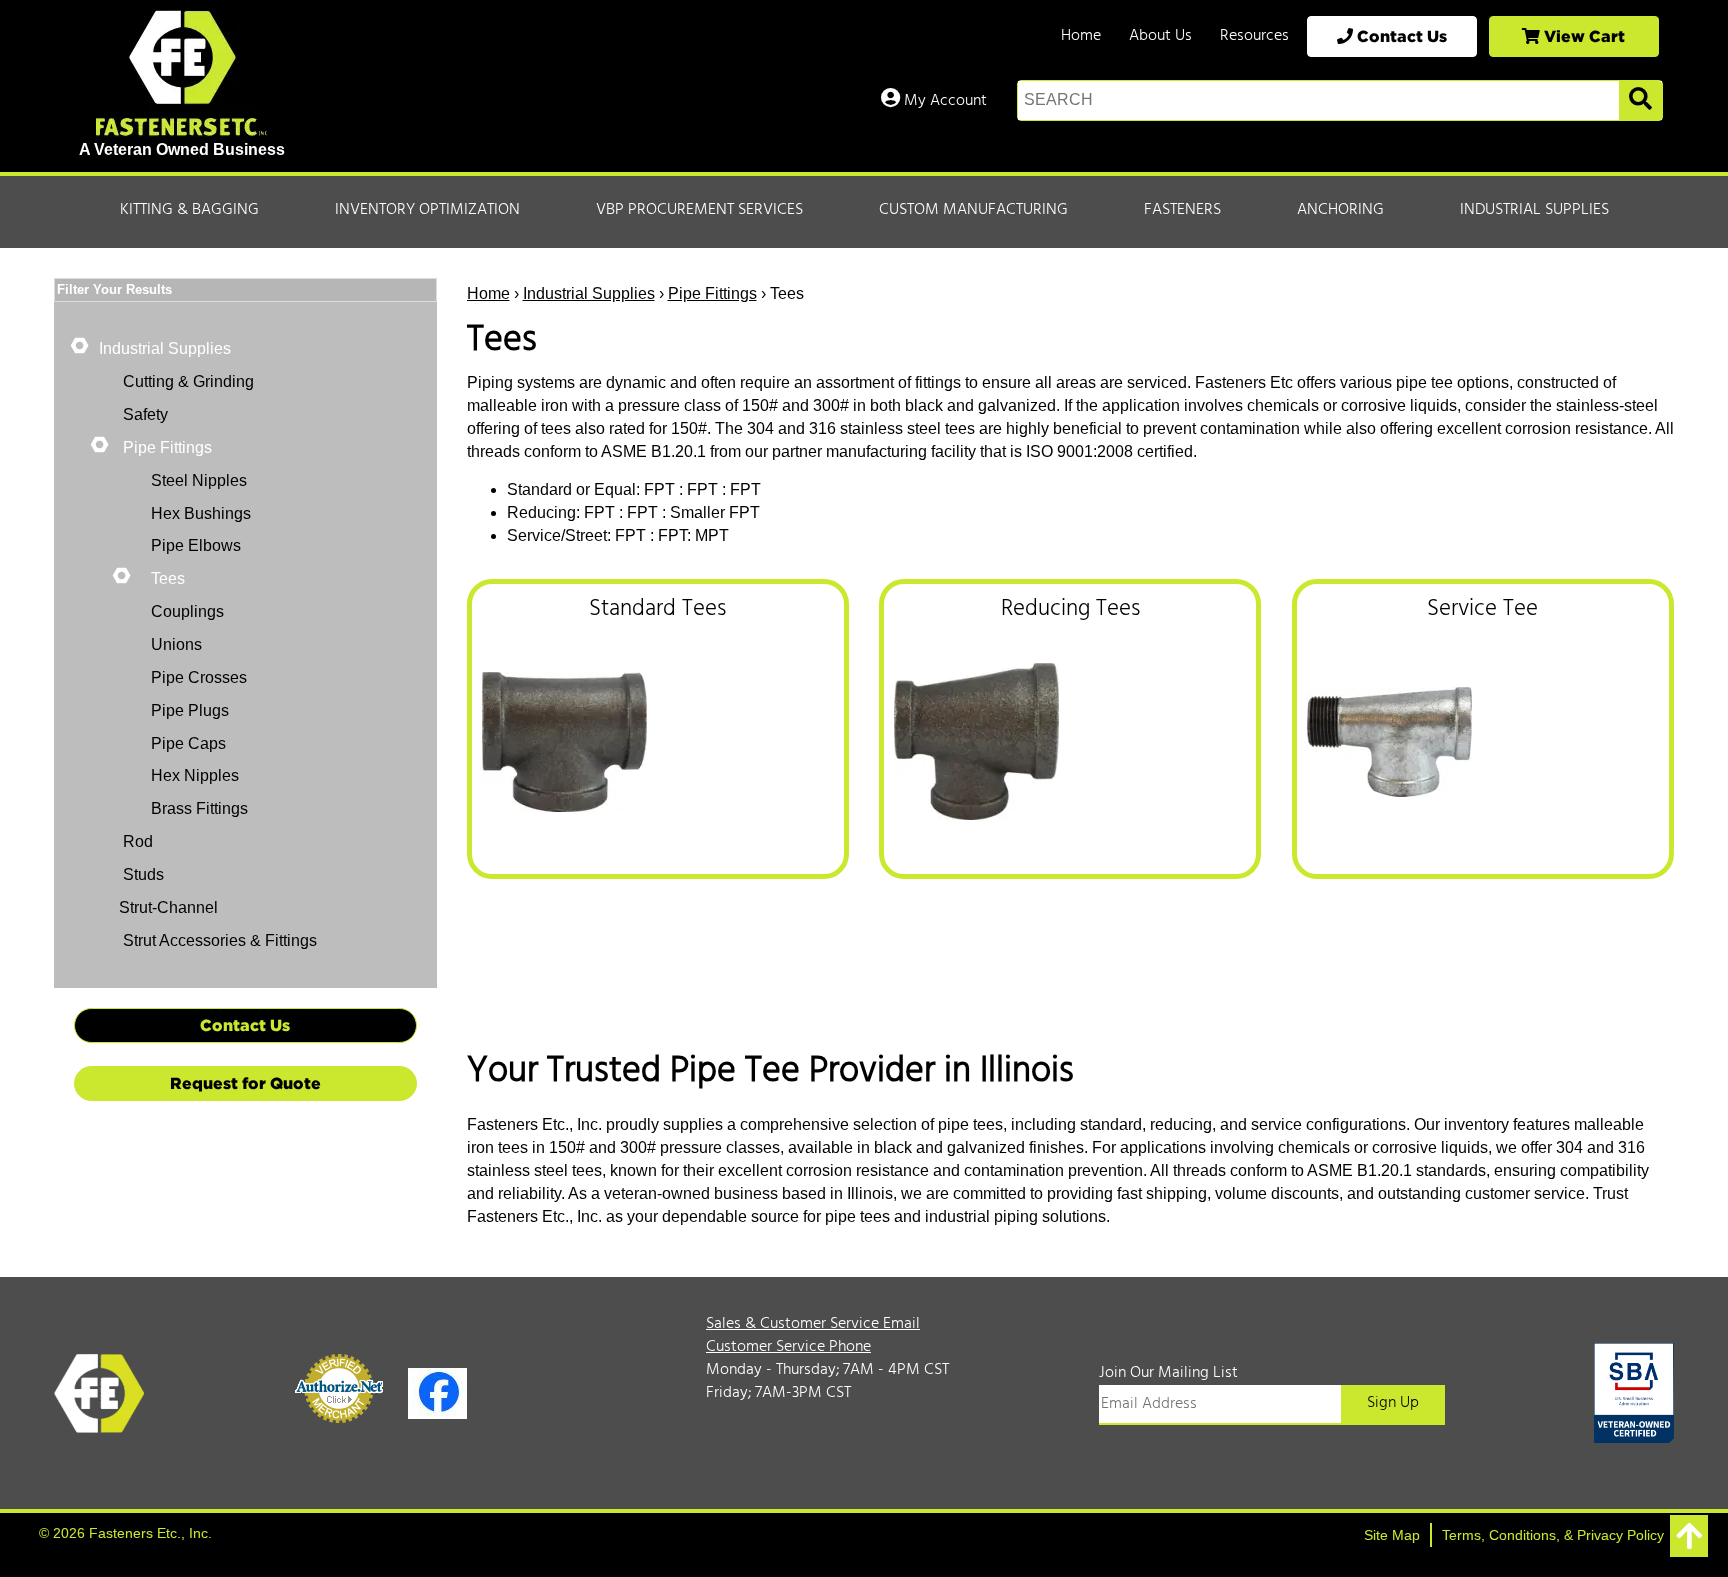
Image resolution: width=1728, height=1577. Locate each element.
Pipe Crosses (199, 677)
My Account (943, 101)
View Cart (1582, 36)
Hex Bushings (201, 513)
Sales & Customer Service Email (813, 1324)
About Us (1160, 36)
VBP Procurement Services (699, 210)
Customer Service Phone (788, 1347)
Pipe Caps (188, 743)
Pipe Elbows (196, 545)
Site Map (1392, 1535)
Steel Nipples (199, 480)
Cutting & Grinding (186, 381)
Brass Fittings (199, 808)
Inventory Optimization (427, 210)
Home (1081, 36)
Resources (1254, 36)
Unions (176, 644)
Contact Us (1400, 36)
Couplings (187, 611)
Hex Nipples (195, 775)
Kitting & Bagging (189, 210)
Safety (143, 414)
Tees (168, 578)
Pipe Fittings (712, 293)
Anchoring (1340, 210)
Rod (136, 841)
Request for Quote (245, 1083)
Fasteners (1182, 210)
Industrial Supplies (1534, 210)
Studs (141, 874)
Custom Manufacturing (973, 210)
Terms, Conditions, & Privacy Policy (1553, 1535)
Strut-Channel (168, 907)
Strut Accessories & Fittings (218, 940)
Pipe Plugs (190, 710)
